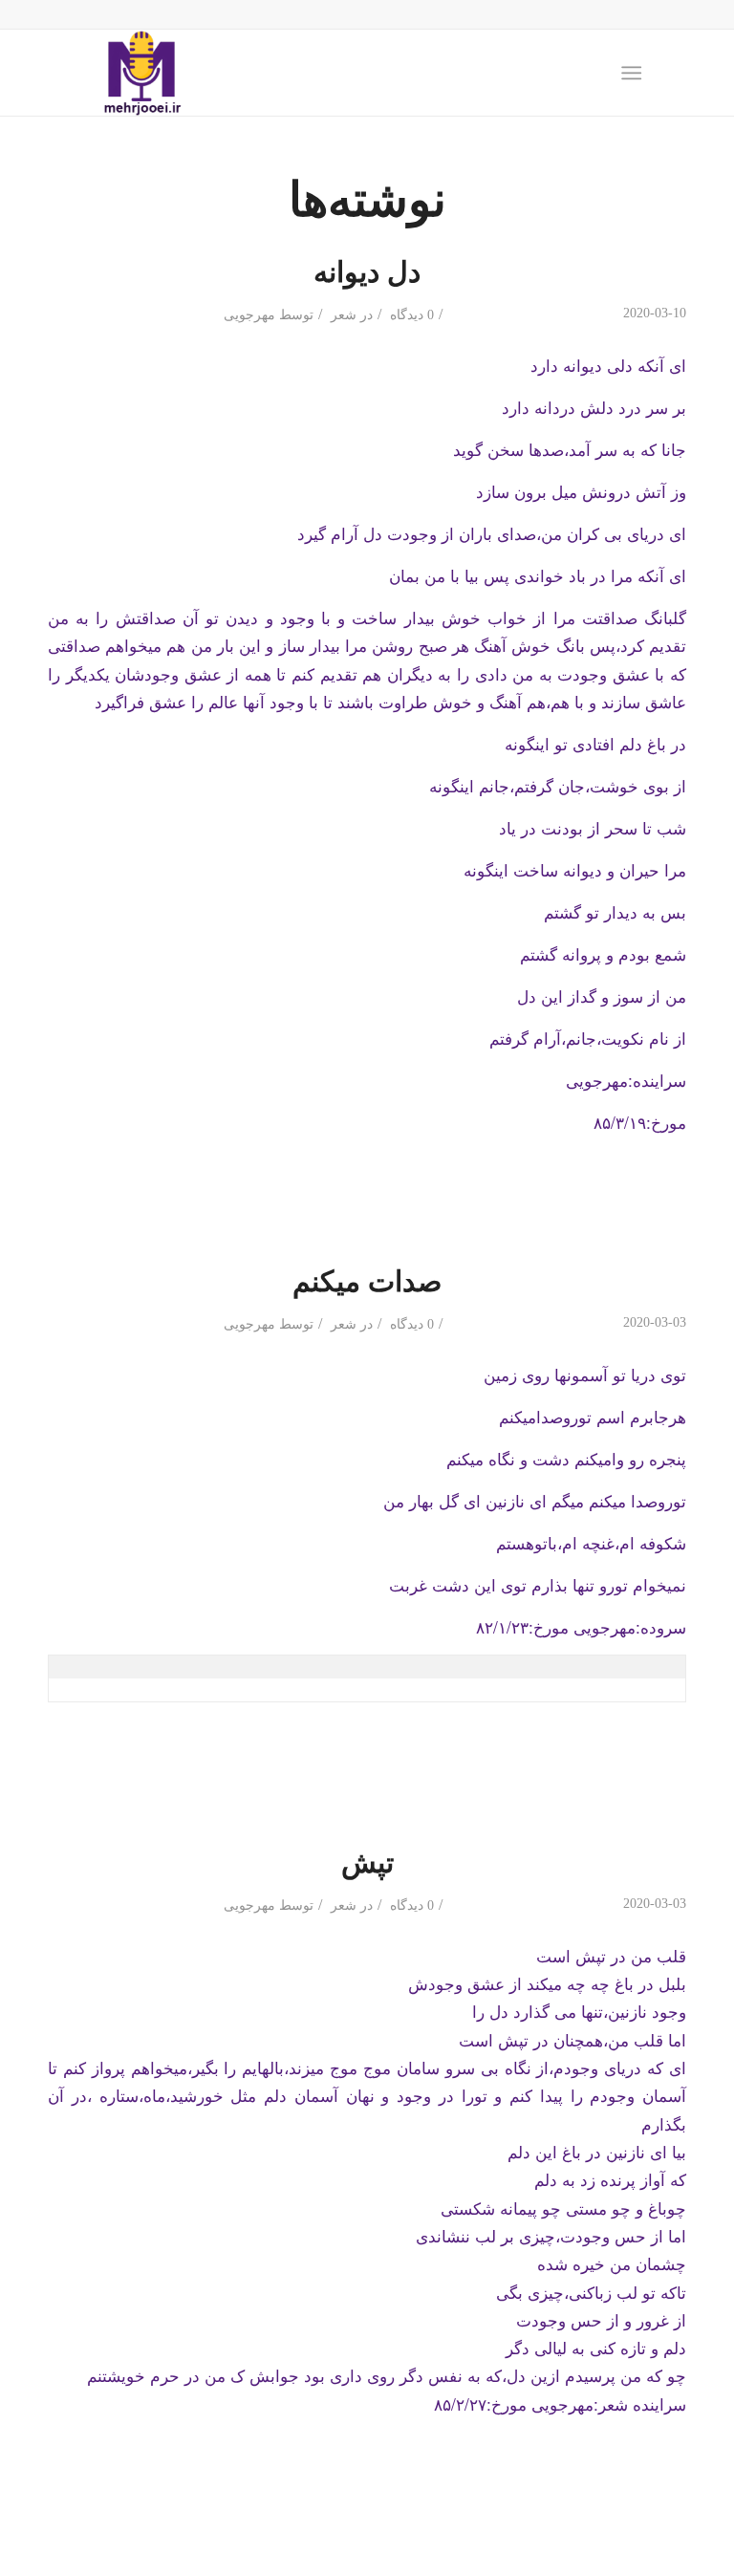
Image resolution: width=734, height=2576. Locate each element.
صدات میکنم (367, 1279)
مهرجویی (249, 315)
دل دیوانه (367, 270)
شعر (344, 315)
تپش (367, 1861)
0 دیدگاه (410, 315)
